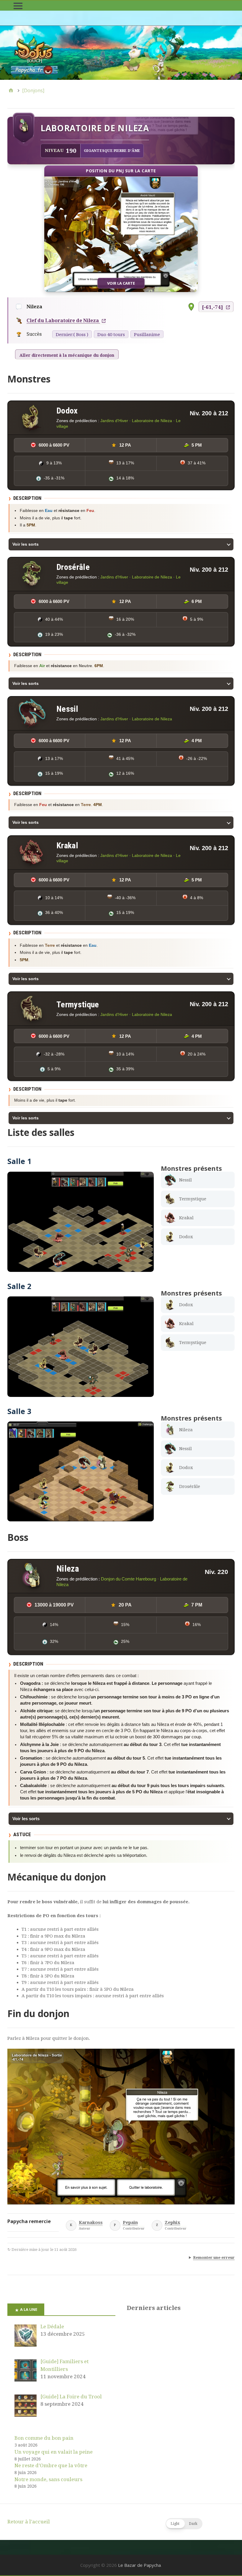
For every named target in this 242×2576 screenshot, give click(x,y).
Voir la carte (121, 283)
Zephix (172, 2223)
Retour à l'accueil (29, 2522)
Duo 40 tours (111, 335)
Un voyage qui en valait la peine (54, 2452)
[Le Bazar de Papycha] (121, 53)
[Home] (11, 90)
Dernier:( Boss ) (72, 335)
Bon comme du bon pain (44, 2438)
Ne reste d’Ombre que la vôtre (51, 2465)
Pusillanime (147, 335)
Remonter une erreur (214, 2258)
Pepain (130, 2223)
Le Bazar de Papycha (139, 2565)
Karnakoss (91, 2223)
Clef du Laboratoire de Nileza (63, 321)
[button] (184, 2524)
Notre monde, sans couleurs (48, 2479)
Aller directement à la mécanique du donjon (67, 355)
